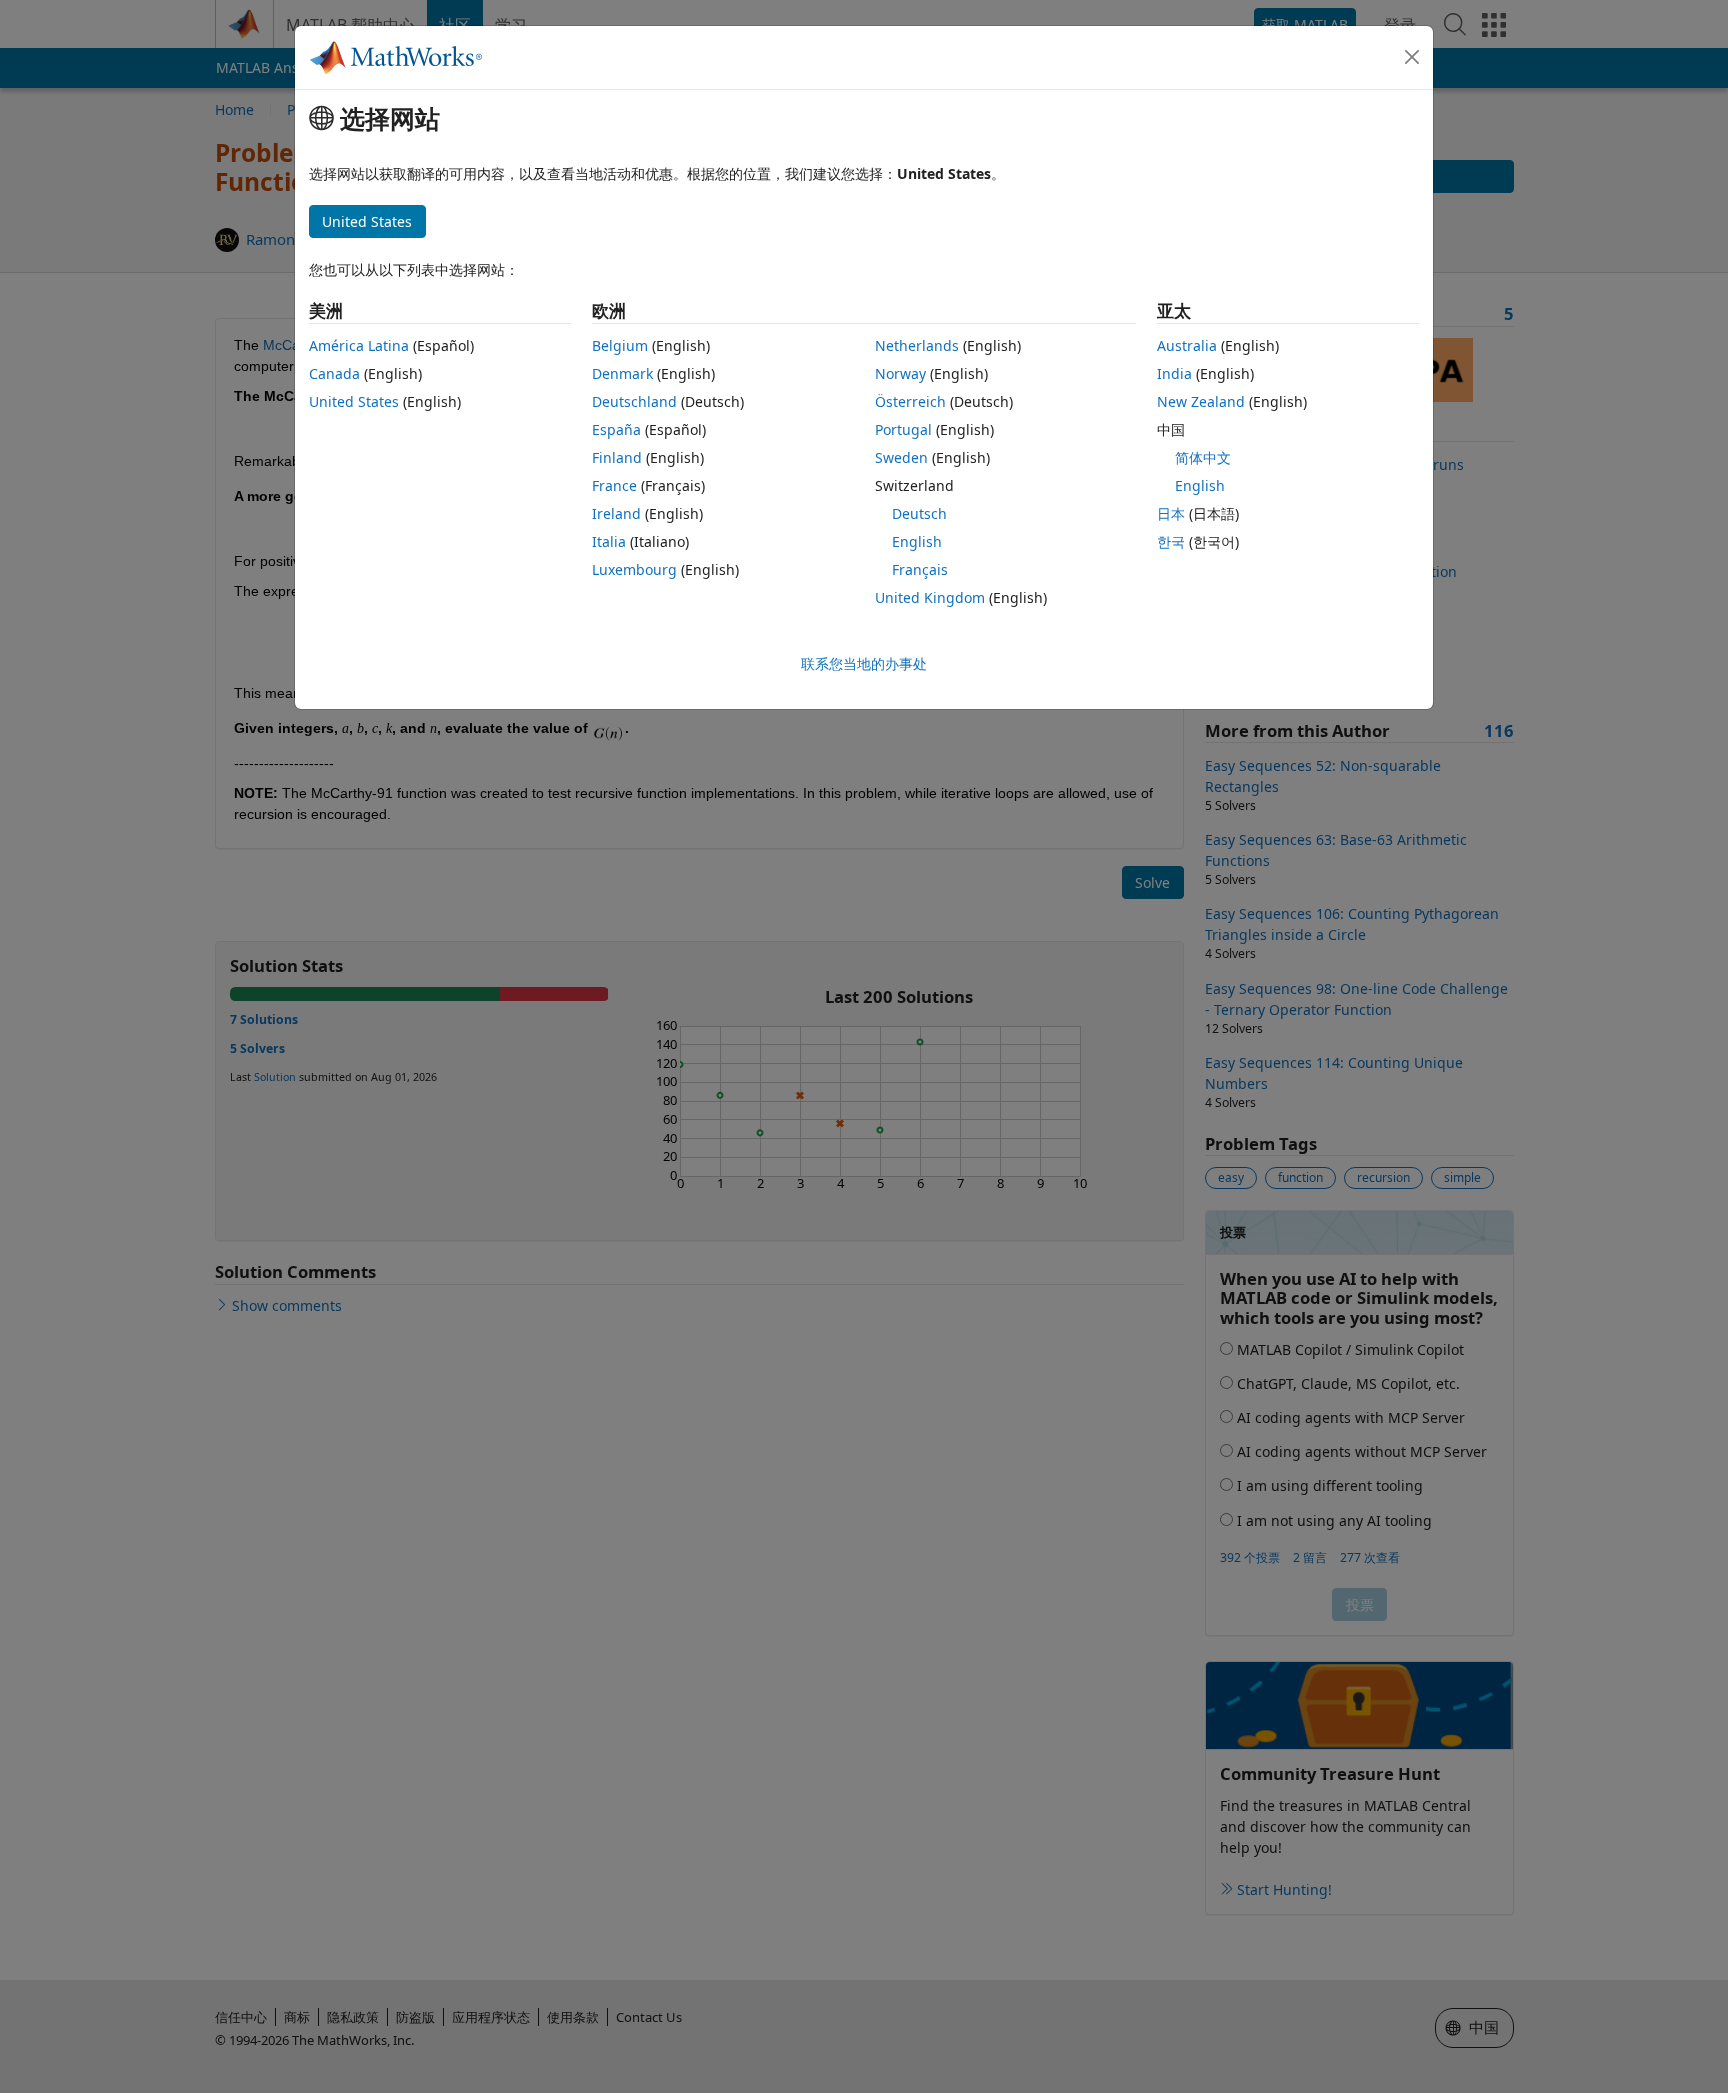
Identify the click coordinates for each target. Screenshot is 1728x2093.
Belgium (620, 345)
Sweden (901, 457)
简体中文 (1203, 457)
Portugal (903, 429)
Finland (617, 457)
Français (920, 569)
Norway (900, 373)
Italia (609, 541)
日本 (1171, 513)
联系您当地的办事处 (864, 663)
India (1174, 373)
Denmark (622, 373)
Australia (1187, 345)
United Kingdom (930, 597)
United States (354, 401)
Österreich (910, 401)
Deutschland (634, 401)
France (614, 485)
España (616, 429)
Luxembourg (634, 569)
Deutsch (919, 513)
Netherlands (917, 345)
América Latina (359, 345)
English (917, 541)
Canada (334, 373)
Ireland (616, 513)
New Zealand (1201, 401)
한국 (1171, 541)
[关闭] (1412, 57)
